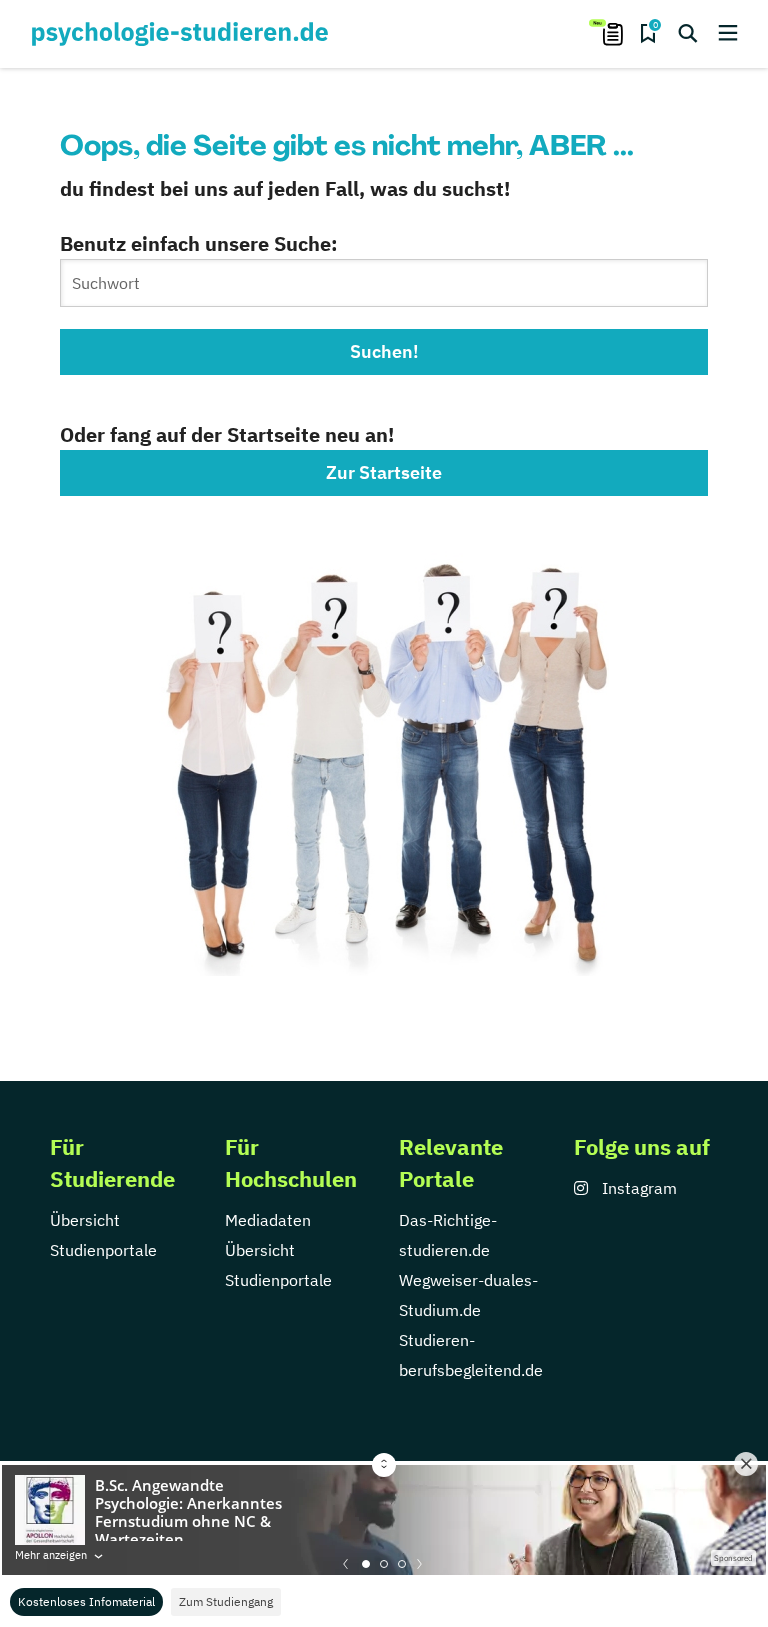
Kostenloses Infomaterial (86, 1601)
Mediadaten (268, 1220)
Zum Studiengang (226, 1601)
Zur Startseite (384, 472)
